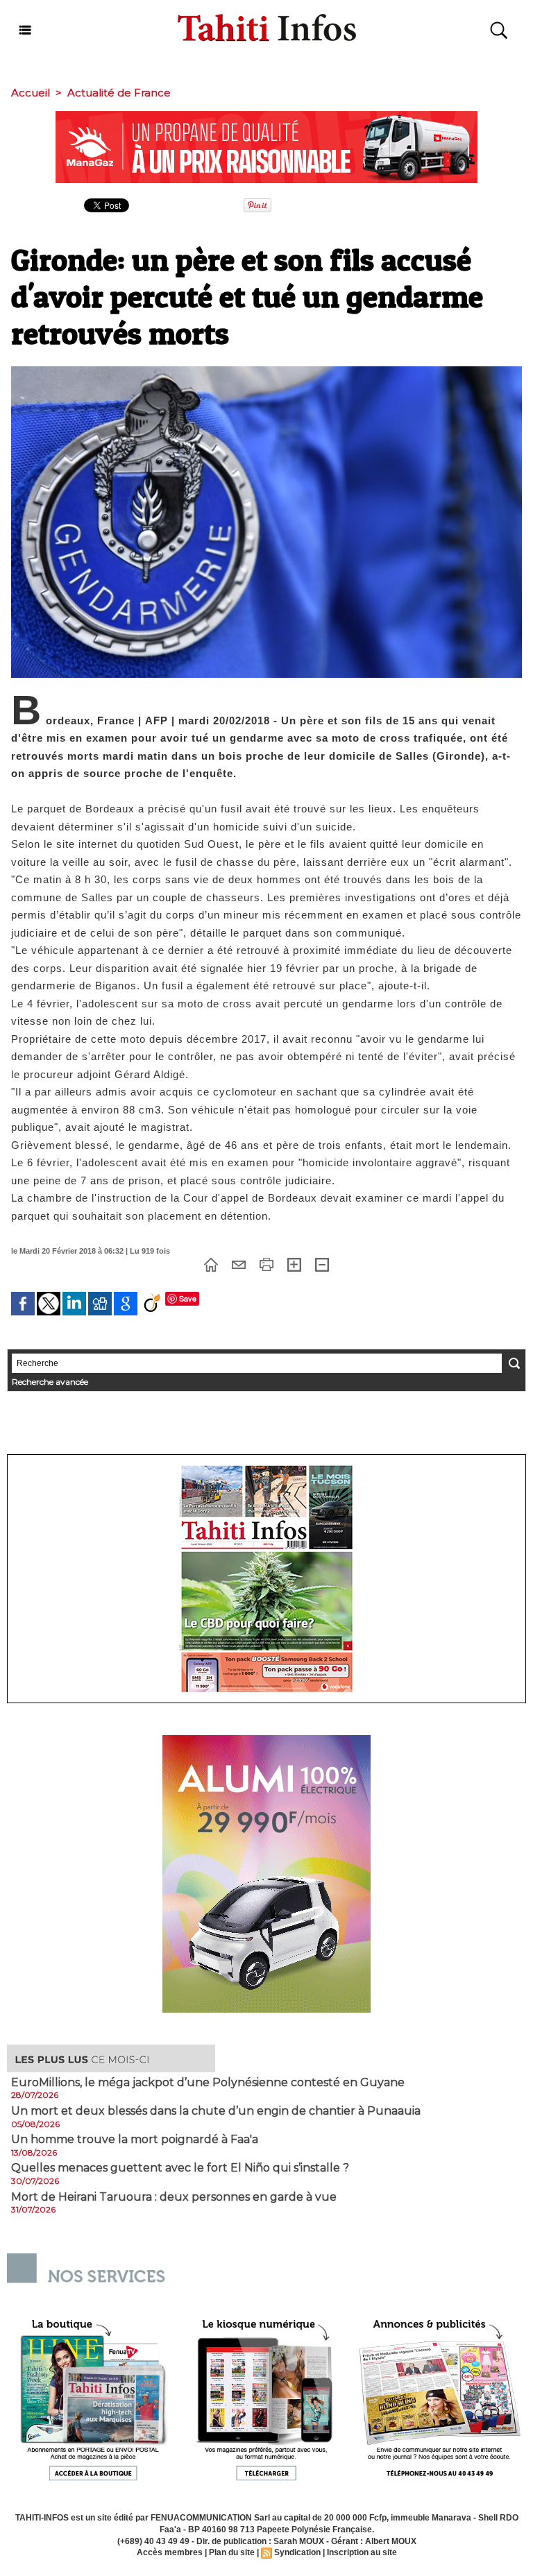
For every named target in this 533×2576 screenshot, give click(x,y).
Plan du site (232, 2552)
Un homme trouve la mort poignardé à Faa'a (135, 2140)
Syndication (297, 2552)
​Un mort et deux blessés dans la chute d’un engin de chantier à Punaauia (216, 2111)
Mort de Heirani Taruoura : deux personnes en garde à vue (174, 2197)
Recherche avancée (50, 1382)
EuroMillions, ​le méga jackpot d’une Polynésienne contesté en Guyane (208, 2083)
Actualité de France (119, 93)
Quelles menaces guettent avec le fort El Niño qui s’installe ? (180, 2168)
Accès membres (170, 2552)
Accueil (31, 93)
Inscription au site (362, 2552)
